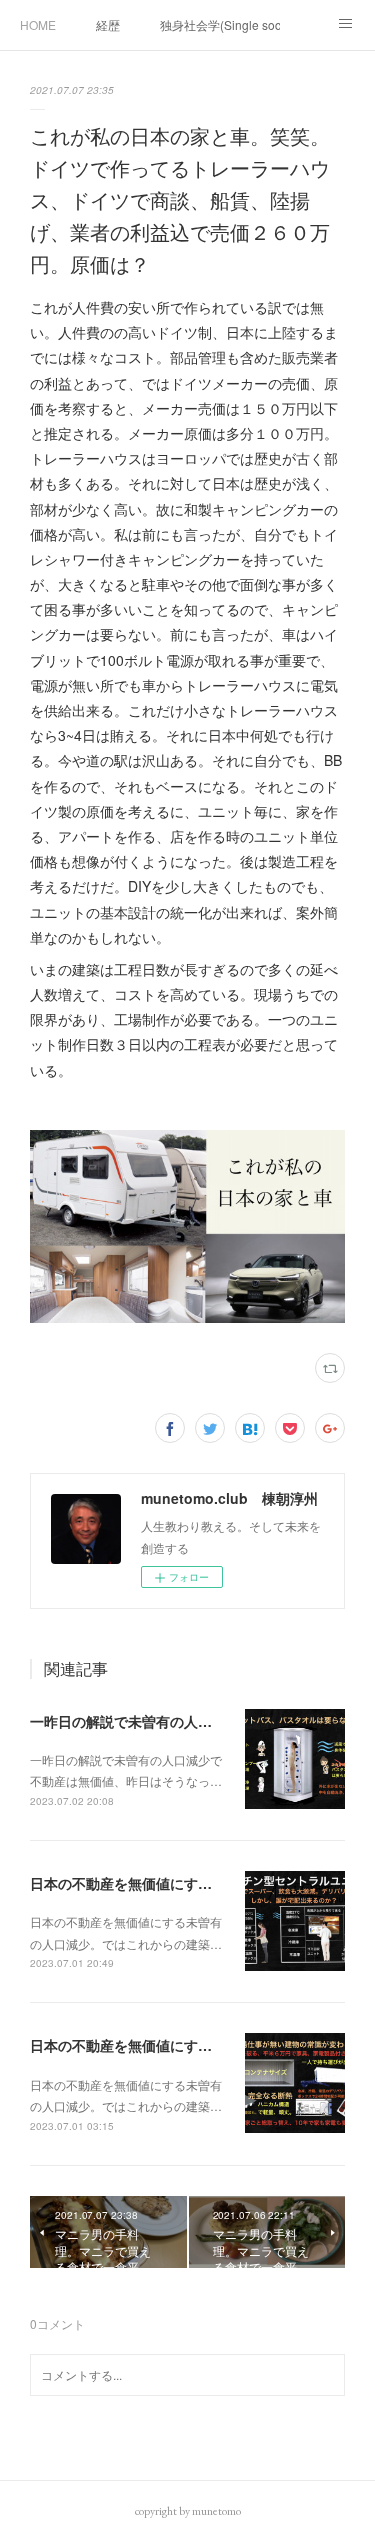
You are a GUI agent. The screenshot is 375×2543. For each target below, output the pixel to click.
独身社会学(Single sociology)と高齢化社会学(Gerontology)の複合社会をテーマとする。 (220, 24)
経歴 (108, 24)
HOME (38, 24)
